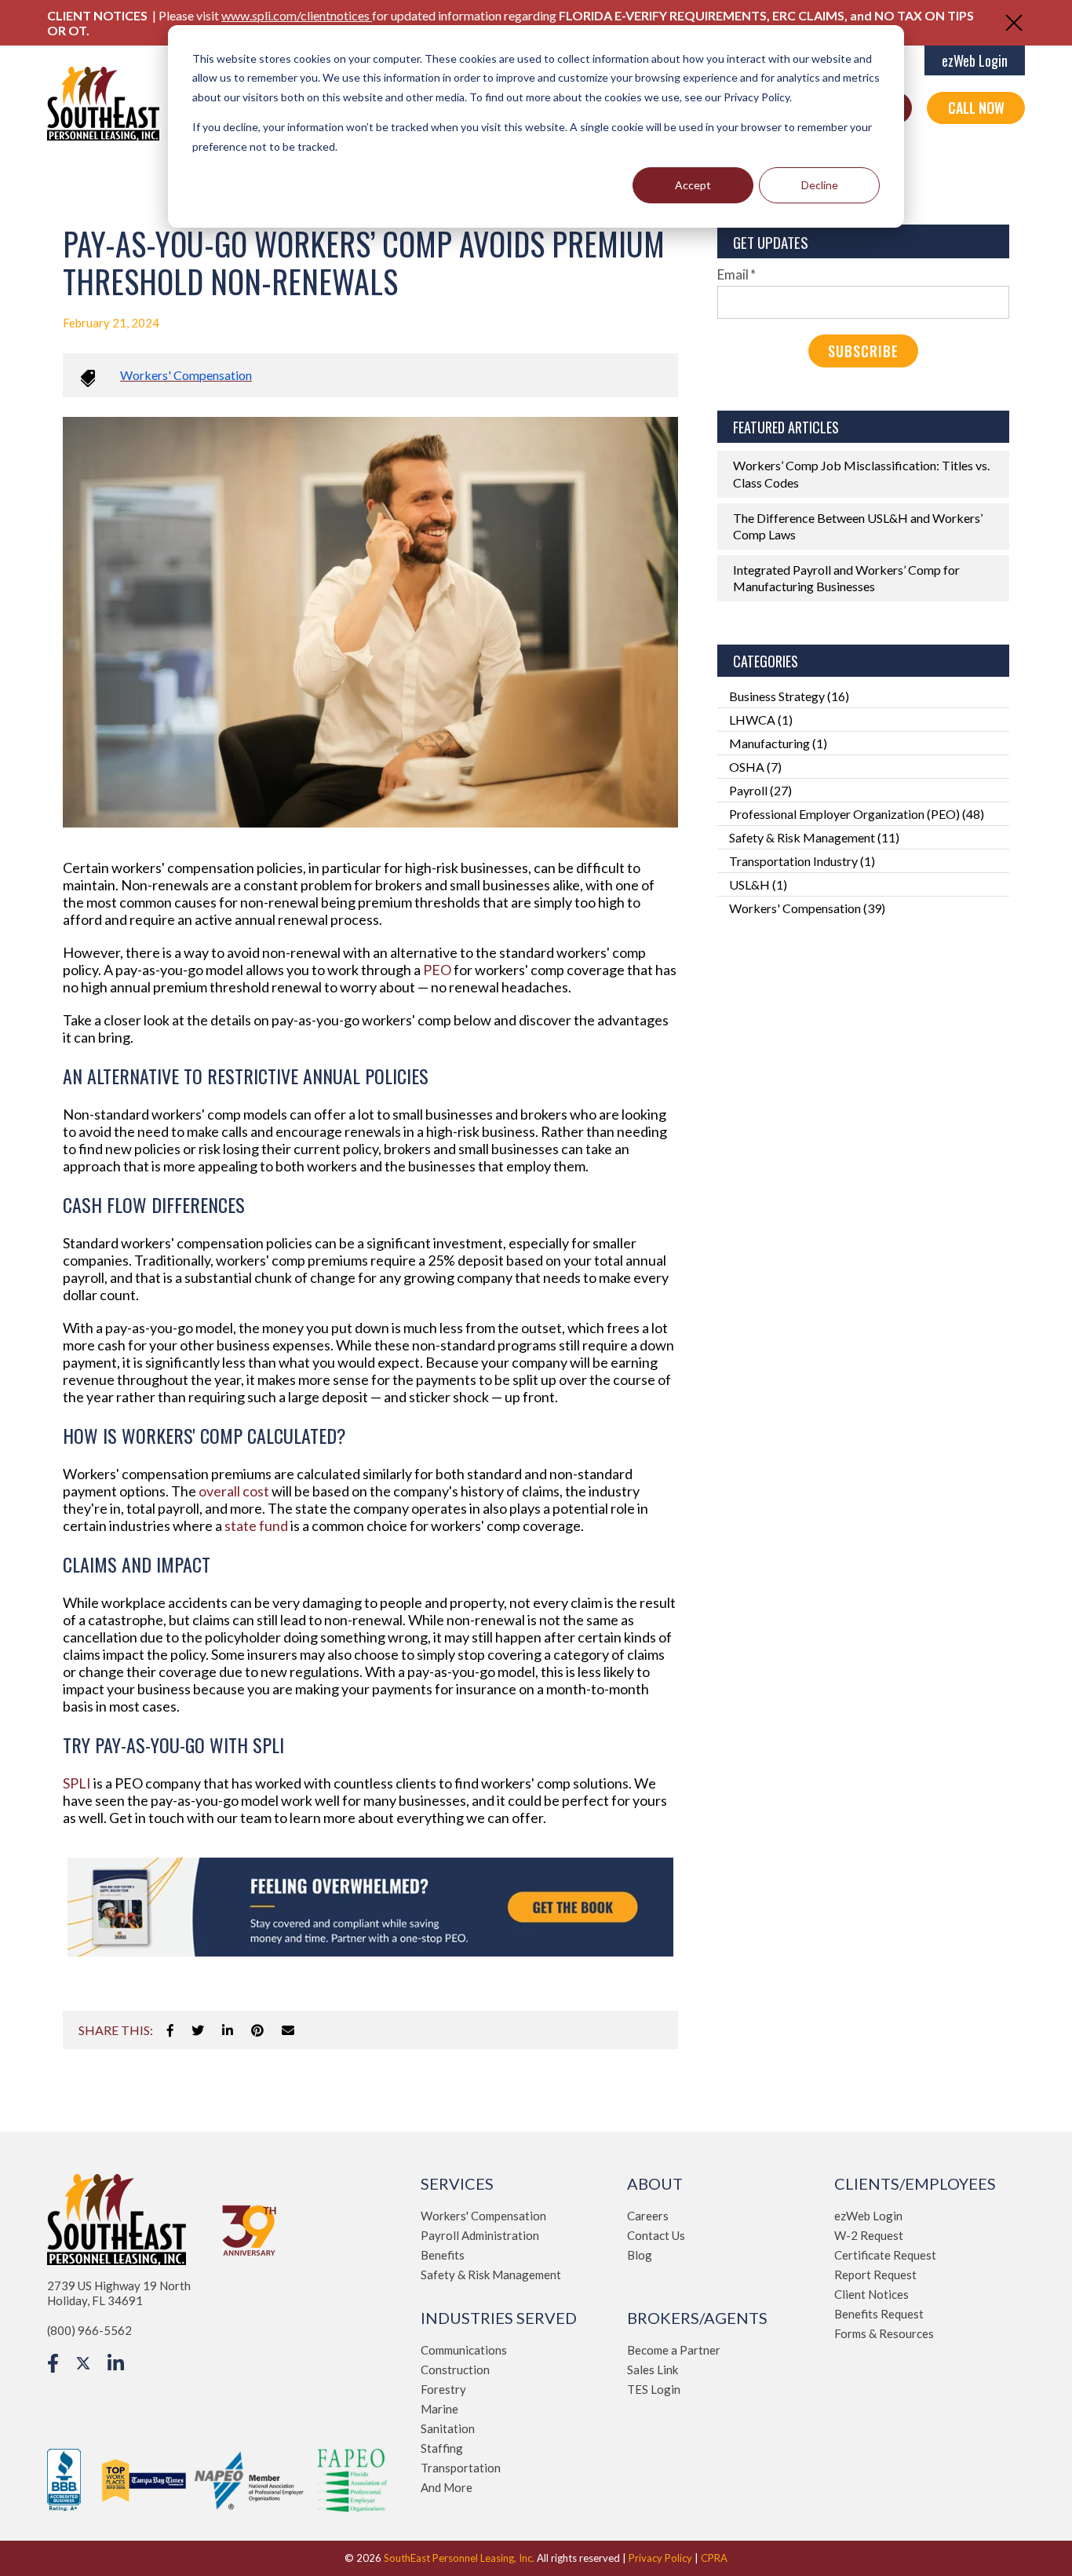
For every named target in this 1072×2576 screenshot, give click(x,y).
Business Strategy (789, 696)
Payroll (760, 790)
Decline (820, 185)
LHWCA (761, 720)
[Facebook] (170, 2030)
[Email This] (288, 2030)
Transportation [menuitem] (461, 2468)
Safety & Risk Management (814, 837)
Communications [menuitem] (464, 2350)
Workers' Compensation (186, 375)
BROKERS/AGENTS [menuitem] (697, 2318)
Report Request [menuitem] (875, 2275)
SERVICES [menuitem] (457, 2183)
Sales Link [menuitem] (653, 2370)
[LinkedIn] (228, 2030)
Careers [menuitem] (648, 2216)
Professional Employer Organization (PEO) (857, 814)
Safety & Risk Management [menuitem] (491, 2275)
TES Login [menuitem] (654, 2389)
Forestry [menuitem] (443, 2389)
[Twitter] (198, 2030)
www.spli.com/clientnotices (297, 15)
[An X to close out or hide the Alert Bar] (1014, 23)
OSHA (755, 767)
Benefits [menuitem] (443, 2255)
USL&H (758, 884)
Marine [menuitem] (439, 2409)
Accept (693, 185)
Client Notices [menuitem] (871, 2294)
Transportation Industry (802, 861)
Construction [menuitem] (455, 2370)
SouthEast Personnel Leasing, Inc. (459, 2558)
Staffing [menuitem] (442, 2448)
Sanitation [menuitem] (448, 2428)
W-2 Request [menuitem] (869, 2235)
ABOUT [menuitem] (655, 2183)
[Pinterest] (257, 2030)
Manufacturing (778, 743)
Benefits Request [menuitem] (879, 2314)
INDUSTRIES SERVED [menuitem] (499, 2318)
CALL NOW (976, 108)
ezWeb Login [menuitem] (868, 2216)
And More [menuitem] (447, 2487)
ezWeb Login (975, 60)
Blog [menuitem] (640, 2255)
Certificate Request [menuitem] (885, 2255)
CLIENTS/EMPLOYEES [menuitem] (915, 2183)
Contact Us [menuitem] (656, 2235)
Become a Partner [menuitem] (674, 2350)
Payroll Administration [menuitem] (480, 2235)
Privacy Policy (660, 2558)
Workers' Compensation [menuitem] (483, 2216)
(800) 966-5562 (89, 2330)
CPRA (714, 2558)
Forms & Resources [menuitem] (884, 2333)
